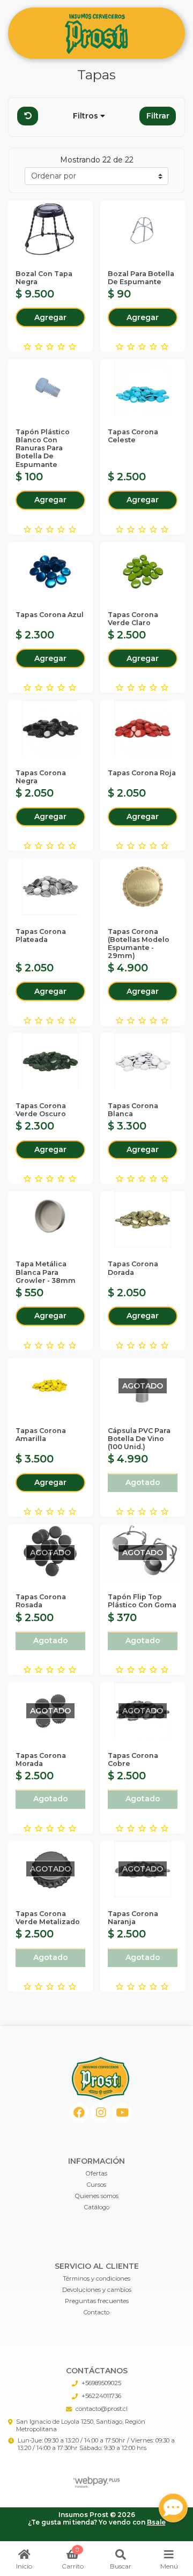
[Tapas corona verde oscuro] (50, 1061)
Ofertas (96, 2173)
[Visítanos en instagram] (101, 2113)
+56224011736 (101, 2396)
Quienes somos (97, 2196)
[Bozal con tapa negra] (50, 229)
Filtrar (158, 116)
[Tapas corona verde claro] (143, 570)
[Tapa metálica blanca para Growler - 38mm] (50, 1219)
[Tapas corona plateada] (50, 886)
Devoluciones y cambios (97, 2290)
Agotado (143, 1482)
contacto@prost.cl (102, 2409)
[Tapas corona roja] (143, 728)
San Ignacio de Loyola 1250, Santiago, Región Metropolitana (81, 2425)
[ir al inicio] (101, 2078)
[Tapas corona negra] (50, 728)
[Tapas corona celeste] (143, 387)
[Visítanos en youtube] (122, 2113)
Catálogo (97, 2207)
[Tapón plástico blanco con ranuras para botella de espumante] (50, 387)
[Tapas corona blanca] (143, 1061)
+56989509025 (101, 2383)
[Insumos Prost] (96, 34)
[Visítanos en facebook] (79, 2113)
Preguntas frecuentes (97, 2301)
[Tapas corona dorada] (143, 1219)
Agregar (50, 317)
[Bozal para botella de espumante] (143, 229)
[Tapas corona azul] (50, 570)
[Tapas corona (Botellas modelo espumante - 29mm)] (143, 886)
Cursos (96, 2185)
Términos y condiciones (96, 2278)
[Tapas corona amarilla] (50, 1386)
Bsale (156, 2522)
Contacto (96, 2312)
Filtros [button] (87, 116)
